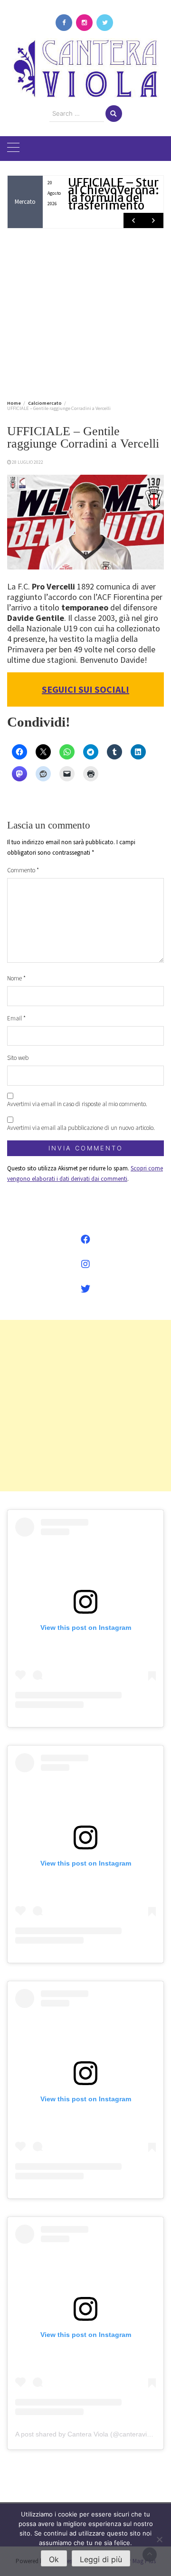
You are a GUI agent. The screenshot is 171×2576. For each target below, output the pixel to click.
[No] (159, 2539)
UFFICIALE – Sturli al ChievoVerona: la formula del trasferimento (117, 194)
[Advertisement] (85, 312)
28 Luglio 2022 (28, 462)
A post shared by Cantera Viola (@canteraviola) (87, 2434)
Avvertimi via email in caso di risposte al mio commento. (77, 1104)
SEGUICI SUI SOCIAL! (85, 689)
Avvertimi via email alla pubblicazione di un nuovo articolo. (81, 1128)
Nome (16, 978)
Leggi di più (101, 2559)
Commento (23, 870)
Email (16, 1018)
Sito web (18, 1058)
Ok (54, 2559)
